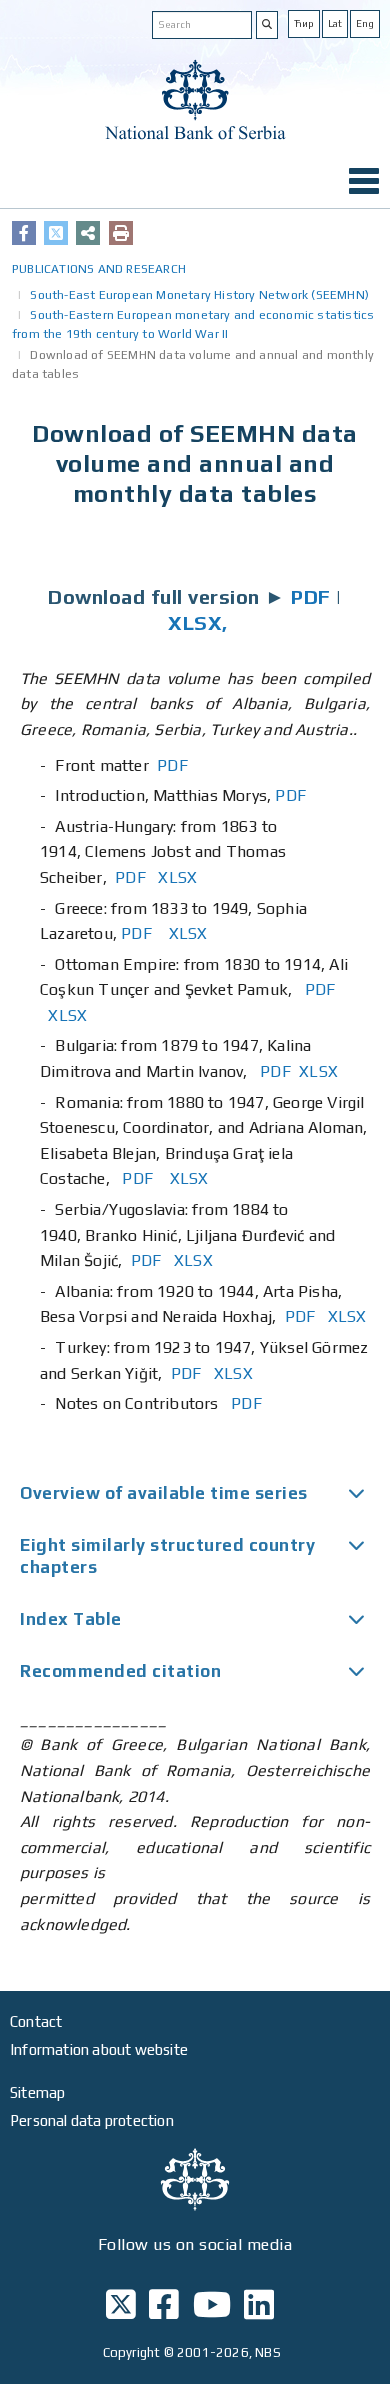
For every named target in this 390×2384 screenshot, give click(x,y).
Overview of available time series (164, 1493)
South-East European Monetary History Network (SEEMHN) (199, 295)
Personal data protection (92, 2120)
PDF (311, 596)
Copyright (132, 2352)
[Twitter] (56, 233)
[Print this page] (121, 233)
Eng (365, 23)
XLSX (177, 877)
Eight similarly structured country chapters (167, 1556)
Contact (36, 2021)
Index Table (71, 1619)
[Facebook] (24, 233)
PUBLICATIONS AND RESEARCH (99, 269)
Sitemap (37, 2092)
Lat (335, 23)
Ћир (304, 23)
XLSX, (198, 622)
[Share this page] (88, 233)
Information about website (99, 2049)
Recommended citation (120, 1671)
